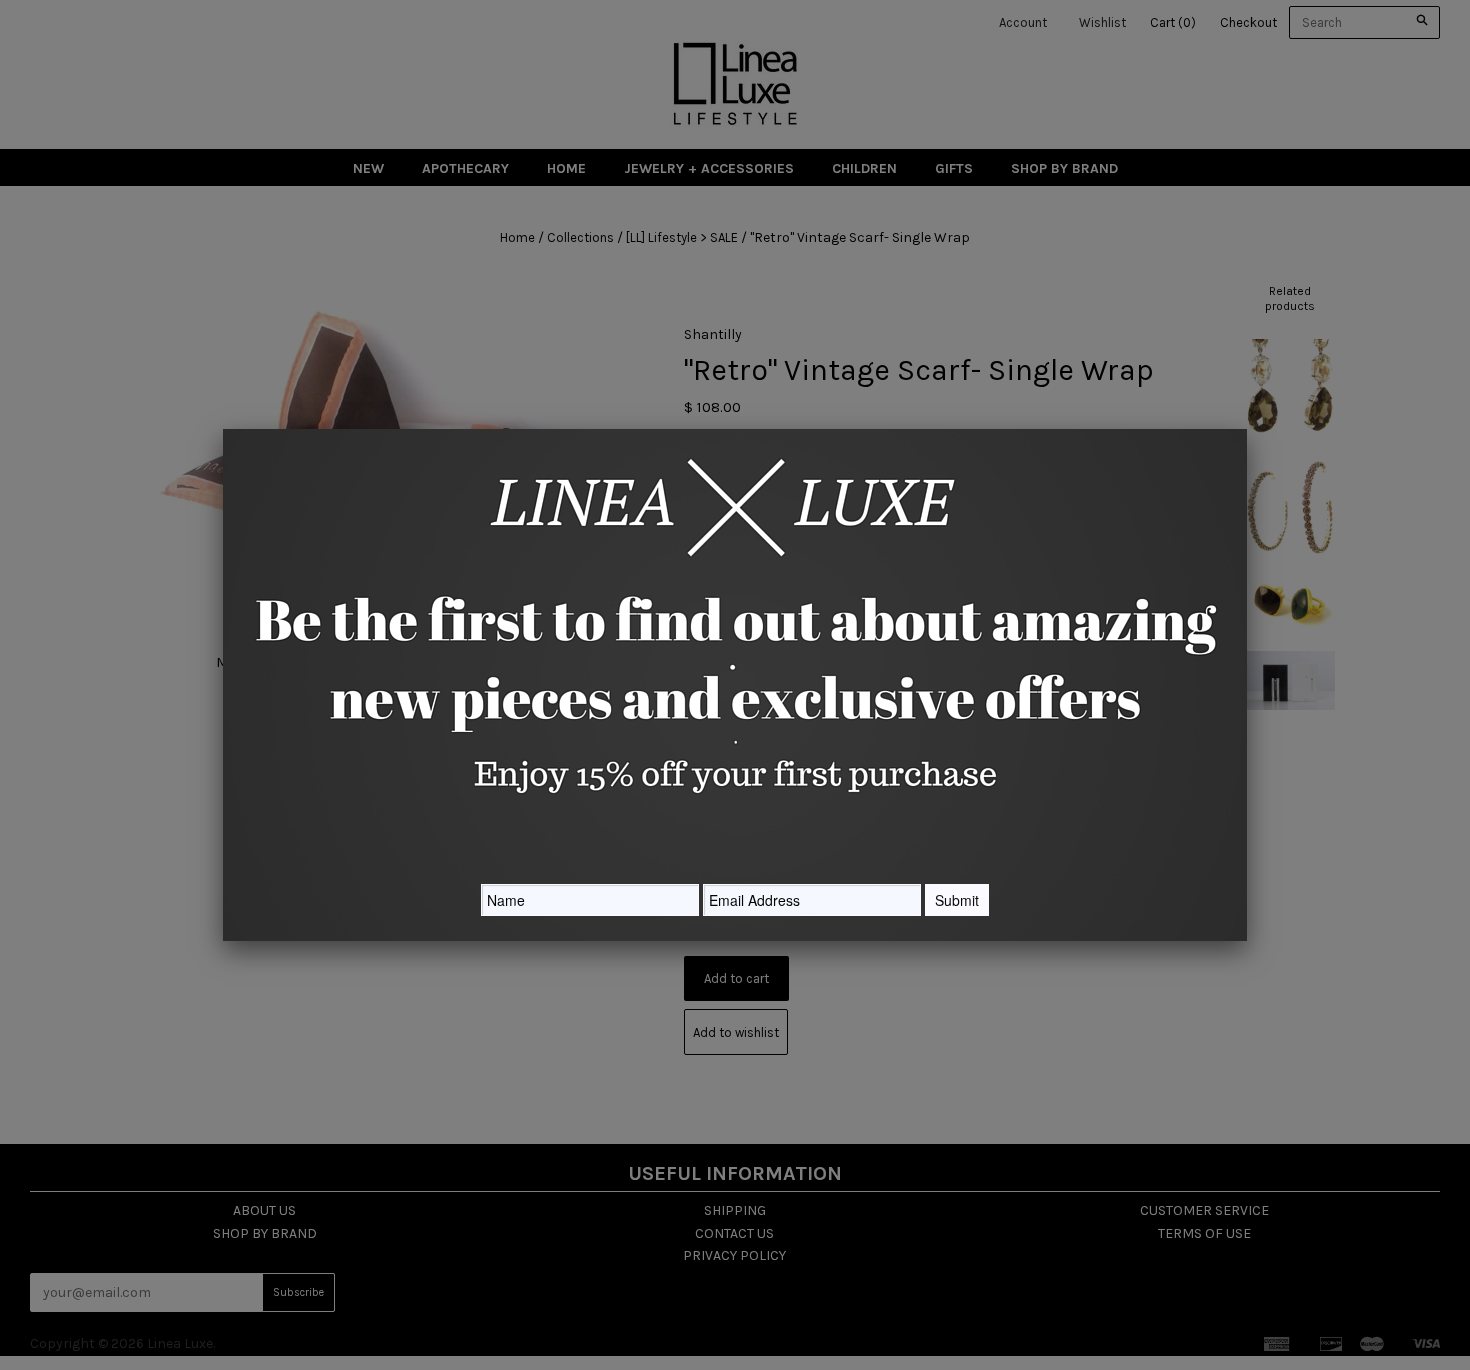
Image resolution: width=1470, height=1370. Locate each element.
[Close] (1247, 429)
